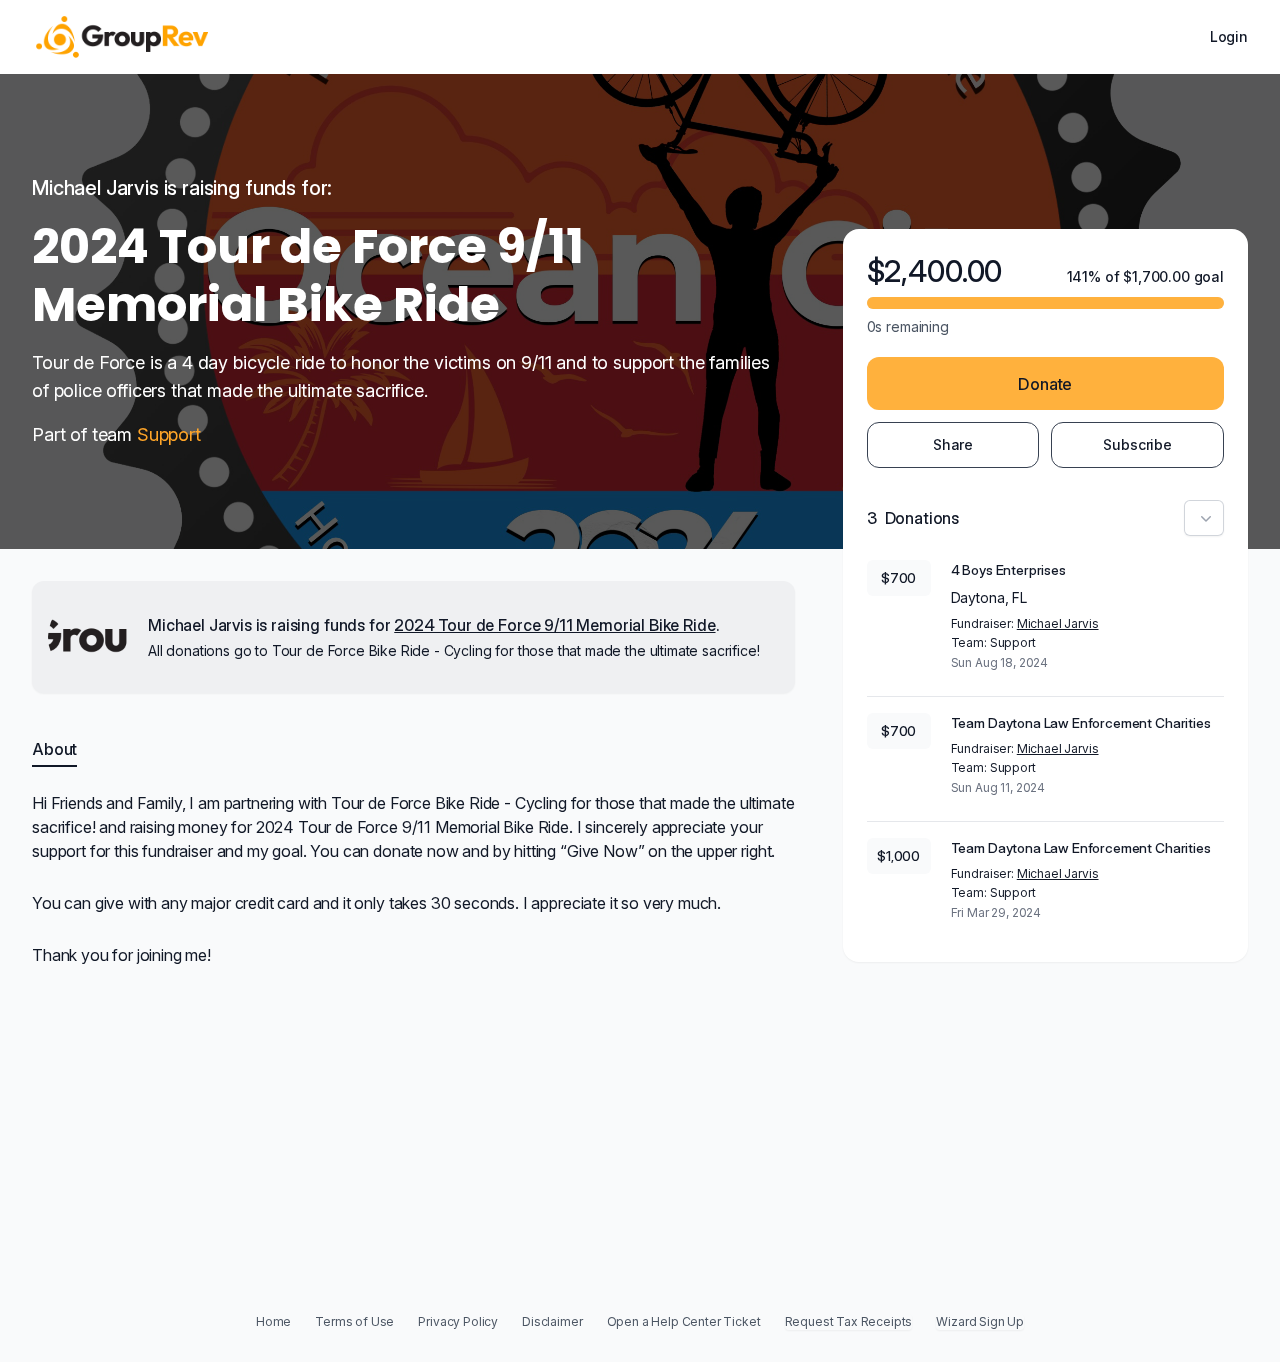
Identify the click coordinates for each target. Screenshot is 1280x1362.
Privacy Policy (458, 1321)
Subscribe (1137, 444)
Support (169, 434)
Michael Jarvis (1058, 623)
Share (953, 444)
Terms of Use (354, 1321)
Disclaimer (552, 1321)
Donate (1045, 384)
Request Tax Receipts (849, 1321)
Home (273, 1321)
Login (1229, 36)
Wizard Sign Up (980, 1321)
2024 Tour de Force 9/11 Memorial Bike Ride (554, 625)
